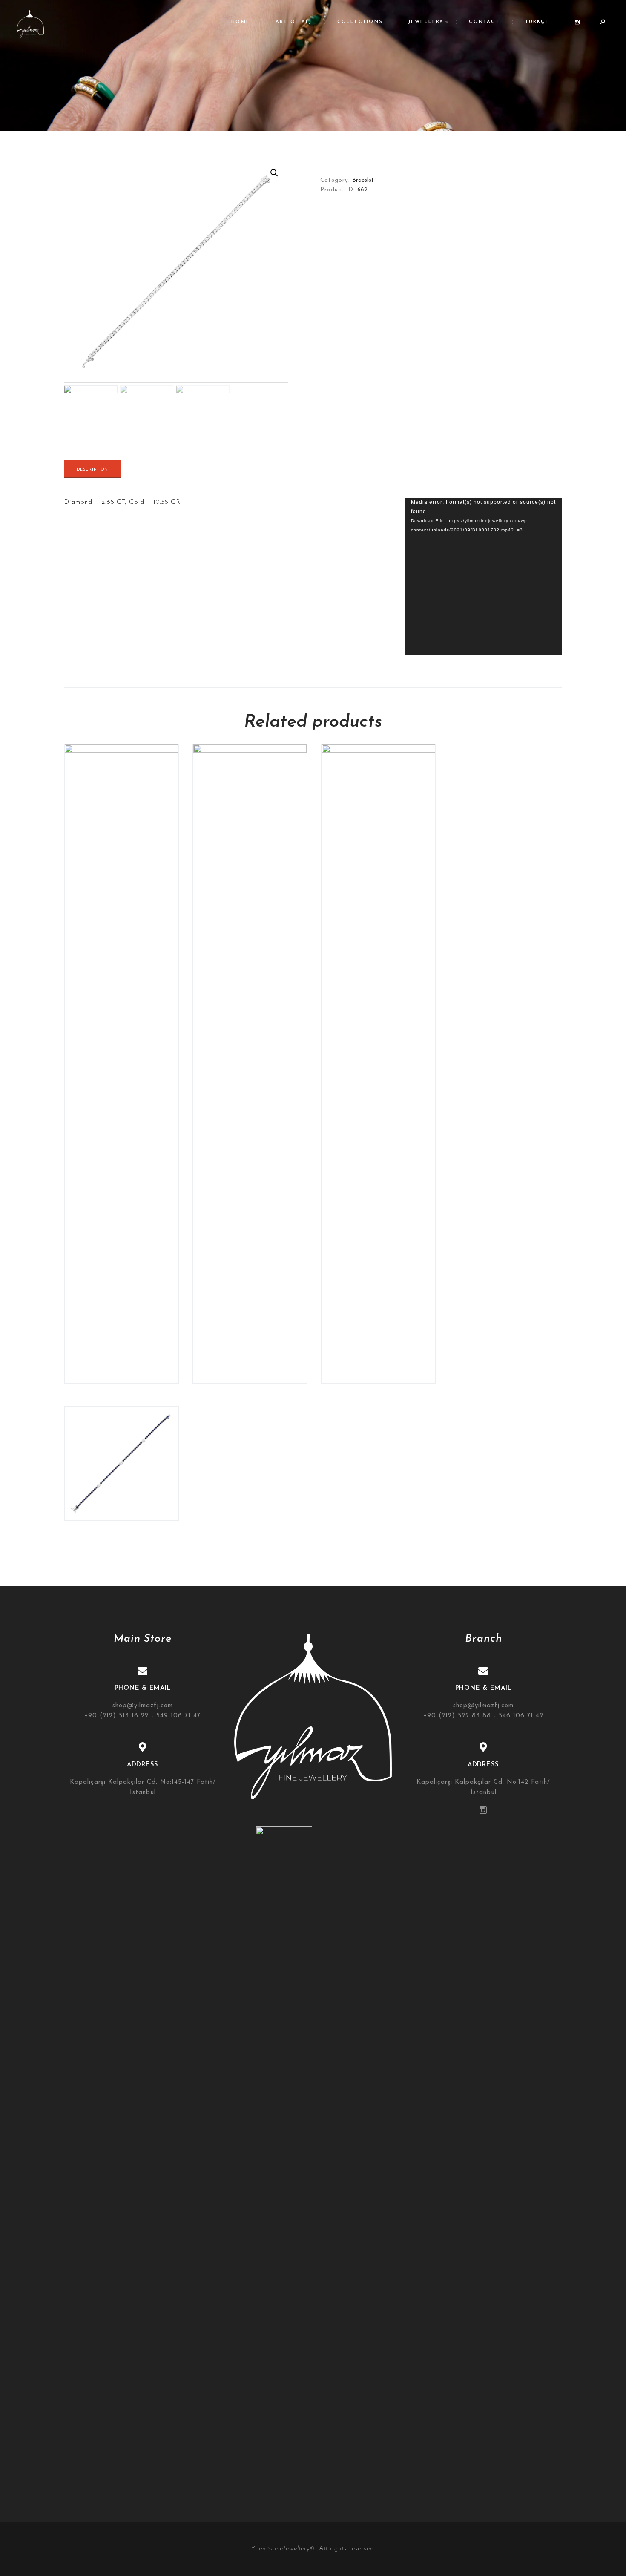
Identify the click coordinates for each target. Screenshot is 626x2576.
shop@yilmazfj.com (143, 1706)
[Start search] (395, 1266)
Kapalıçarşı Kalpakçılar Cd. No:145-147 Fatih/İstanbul (143, 1788)
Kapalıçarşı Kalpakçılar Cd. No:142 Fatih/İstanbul (483, 1788)
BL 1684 (122, 1435)
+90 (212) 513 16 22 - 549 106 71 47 (143, 1716)
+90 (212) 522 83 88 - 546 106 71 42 (484, 1716)
